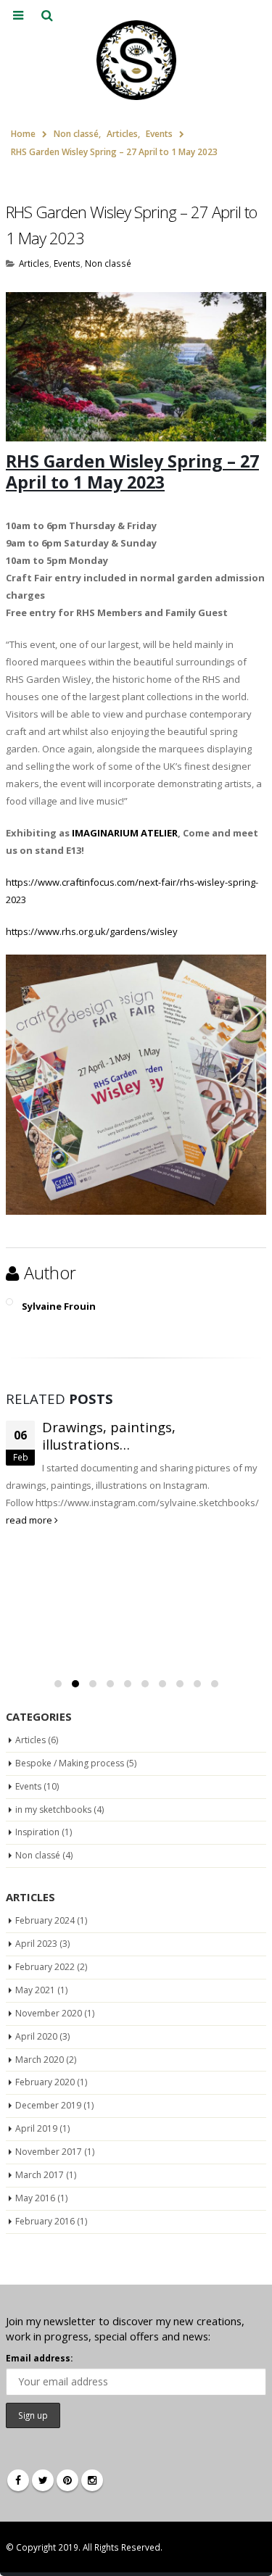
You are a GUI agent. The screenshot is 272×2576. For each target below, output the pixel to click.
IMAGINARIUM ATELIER (125, 833)
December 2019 (48, 2105)
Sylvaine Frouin (59, 1306)
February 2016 (45, 2221)
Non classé (108, 263)
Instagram (92, 2480)
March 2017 (40, 2175)
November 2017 (49, 2152)
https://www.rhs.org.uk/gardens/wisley (92, 931)
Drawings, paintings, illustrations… (109, 1436)
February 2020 (45, 2082)
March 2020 (40, 2060)
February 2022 (45, 1967)
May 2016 (35, 2198)
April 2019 (36, 2128)
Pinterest (67, 2480)
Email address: (39, 2358)
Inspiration (37, 1832)
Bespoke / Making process (70, 1763)
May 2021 (35, 1990)
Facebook (18, 2480)
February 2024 (45, 1920)
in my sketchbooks (53, 1810)
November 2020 (49, 2013)
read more (30, 1520)
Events (67, 263)
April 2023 (36, 1944)
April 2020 (36, 2036)
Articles (34, 263)
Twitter (43, 2480)
